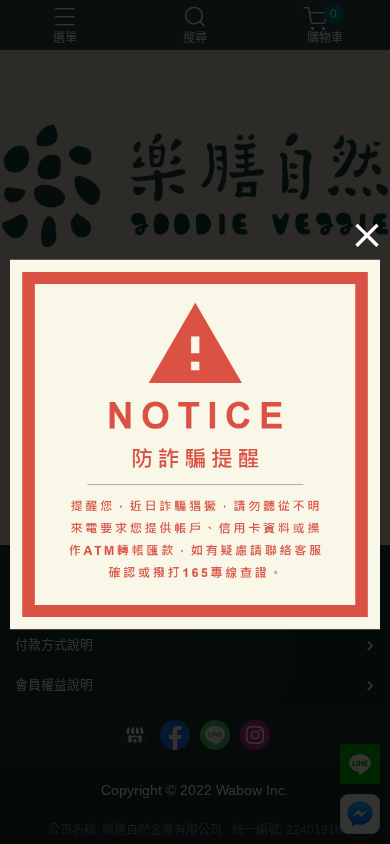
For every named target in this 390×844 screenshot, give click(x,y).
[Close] (367, 235)
